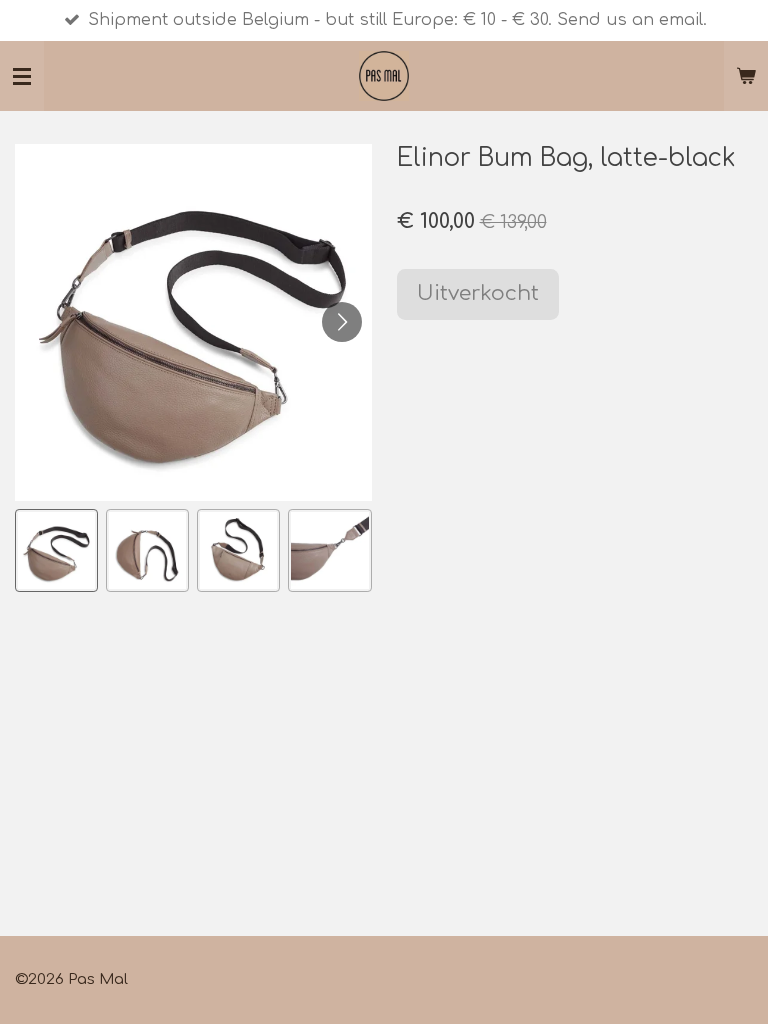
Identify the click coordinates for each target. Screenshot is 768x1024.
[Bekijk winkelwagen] (746, 76)
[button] (56, 550)
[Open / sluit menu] (22, 76)
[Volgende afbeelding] (342, 322)
